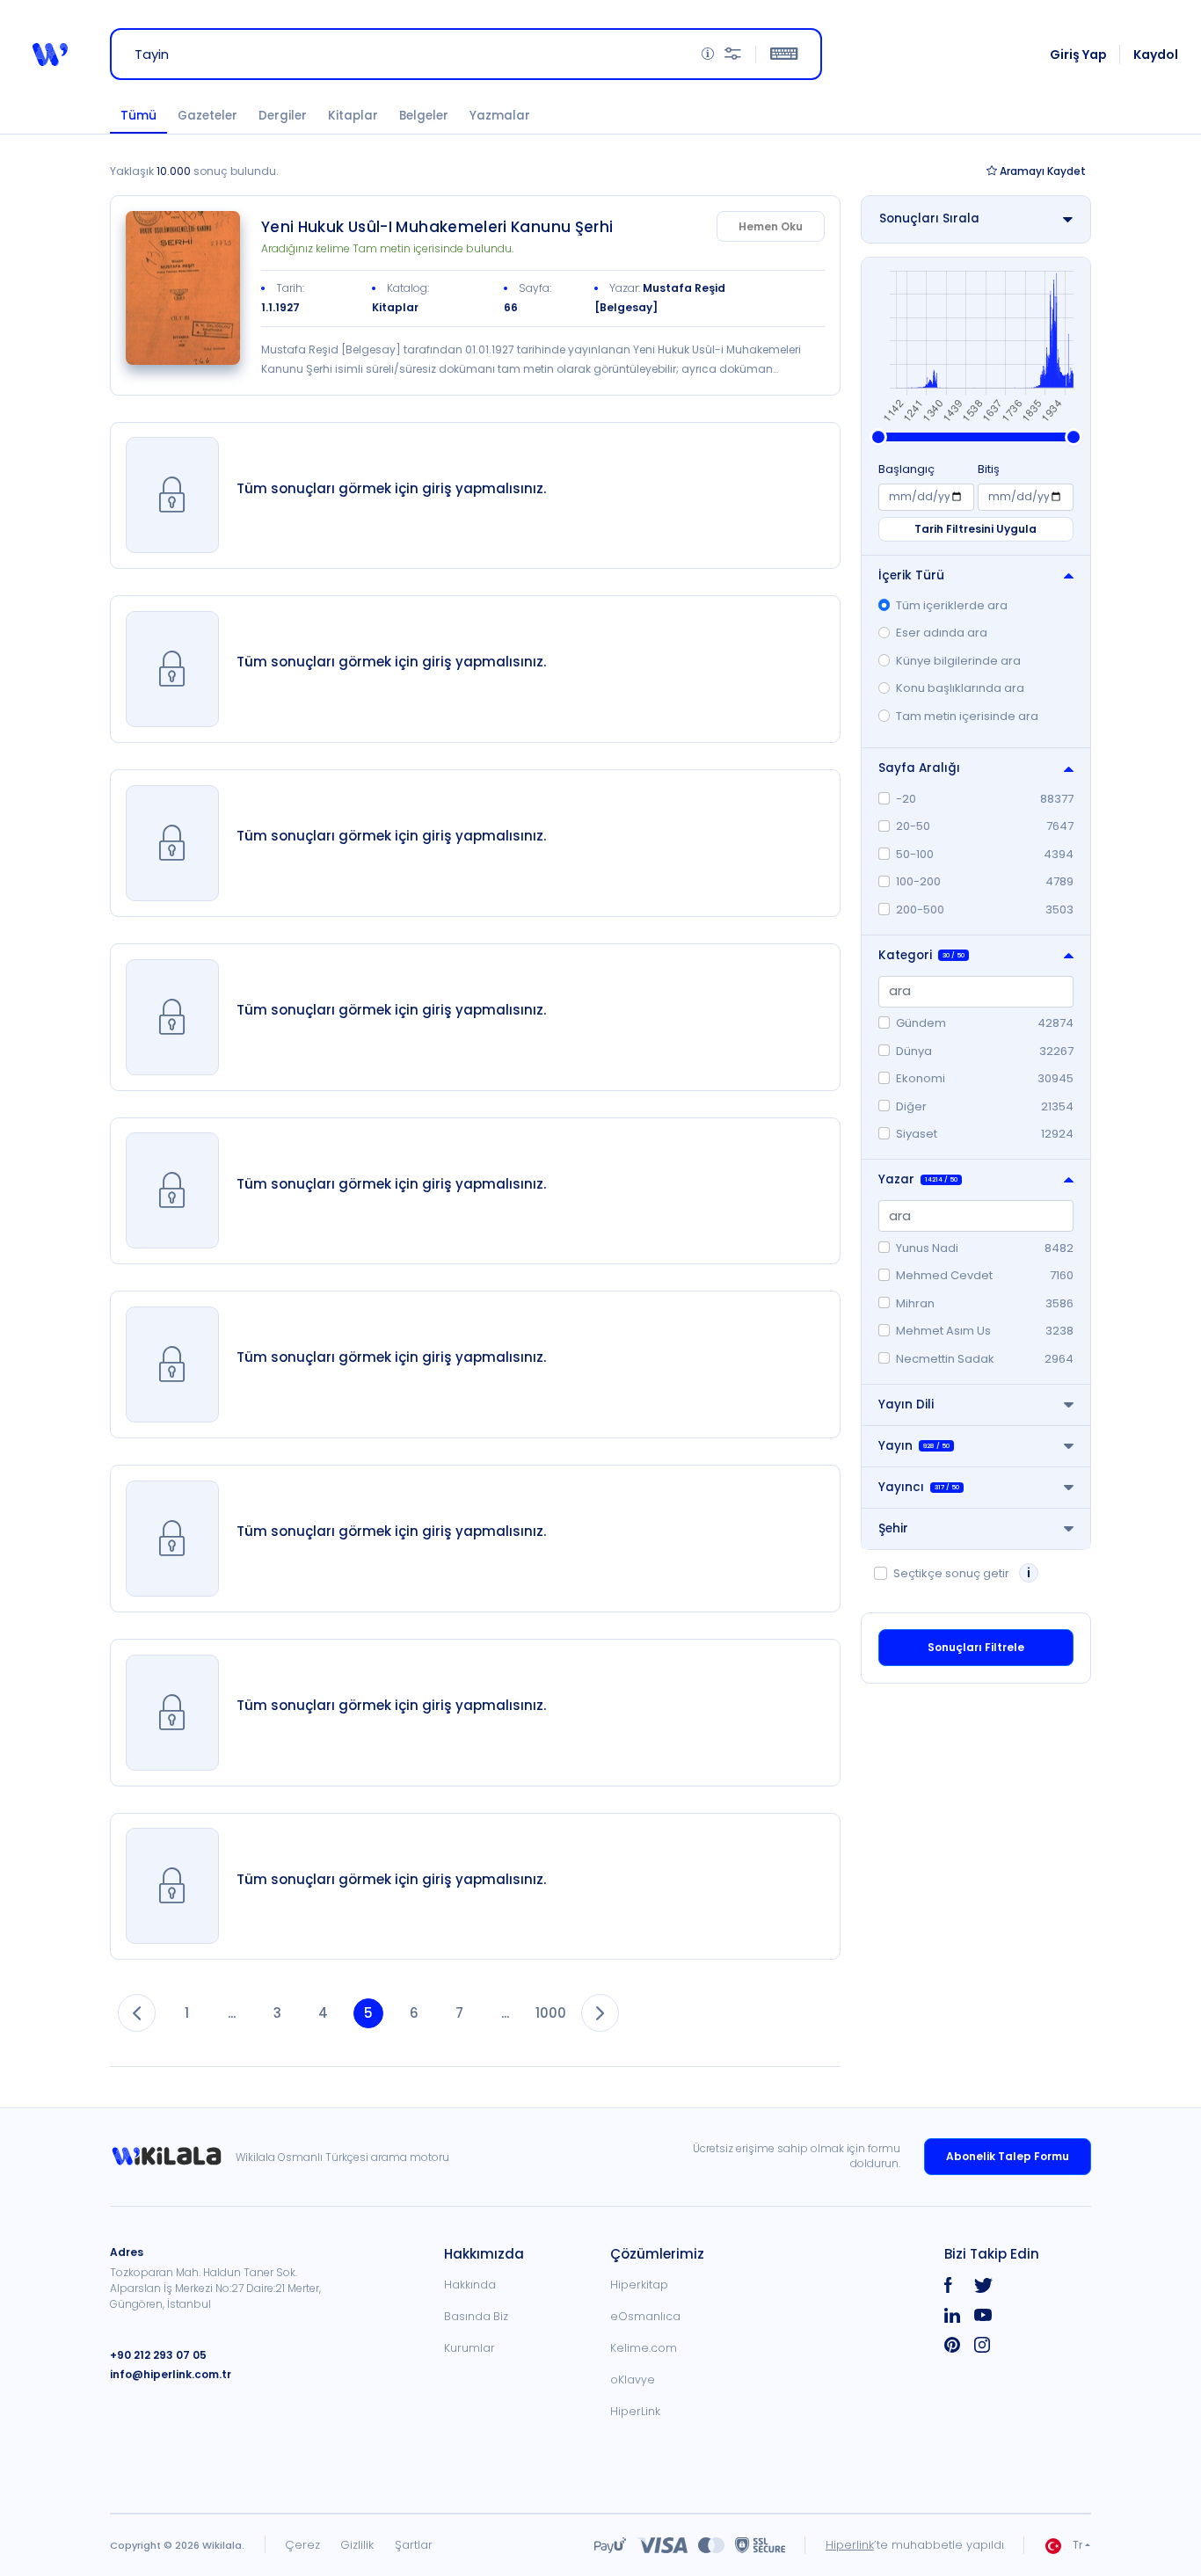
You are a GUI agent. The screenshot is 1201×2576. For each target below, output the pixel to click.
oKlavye (633, 2380)
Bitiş (989, 469)
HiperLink (635, 2411)
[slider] (878, 437)
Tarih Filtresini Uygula (975, 529)
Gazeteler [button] (207, 116)
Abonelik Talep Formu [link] (1008, 2156)
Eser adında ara (942, 633)
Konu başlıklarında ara (960, 688)
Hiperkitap (639, 2285)
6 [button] (414, 2013)
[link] (183, 288)
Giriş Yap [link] (1078, 55)
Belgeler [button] (424, 116)
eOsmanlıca (645, 2316)
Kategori (921, 955)
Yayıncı (919, 1487)
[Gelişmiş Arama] (733, 54)
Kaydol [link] (1156, 55)
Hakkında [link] (470, 2285)
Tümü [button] (138, 116)
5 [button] (368, 2013)
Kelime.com (644, 2348)
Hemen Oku (771, 226)
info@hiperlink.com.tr (171, 2374)
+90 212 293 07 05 (158, 2355)
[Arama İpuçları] (708, 54)
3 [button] (277, 2013)
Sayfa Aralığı (919, 768)
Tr (1077, 2545)
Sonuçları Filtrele (976, 1647)
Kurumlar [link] (469, 2348)
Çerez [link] (302, 2545)
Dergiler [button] (283, 116)
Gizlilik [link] (357, 2545)
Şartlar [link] (414, 2545)
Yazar (918, 1179)
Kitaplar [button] (353, 116)
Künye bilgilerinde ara (958, 661)
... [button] (232, 2013)
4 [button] (323, 2013)
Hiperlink (850, 2545)
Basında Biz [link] (476, 2316)
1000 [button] (550, 2013)
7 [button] (459, 2013)
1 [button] (187, 2013)
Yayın (914, 1446)
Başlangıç (906, 469)
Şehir (893, 1528)
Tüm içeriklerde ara (952, 605)
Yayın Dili (906, 1404)
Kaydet (1043, 171)
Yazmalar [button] (500, 116)
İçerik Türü (911, 575)
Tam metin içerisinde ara (967, 716)
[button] (50, 55)
